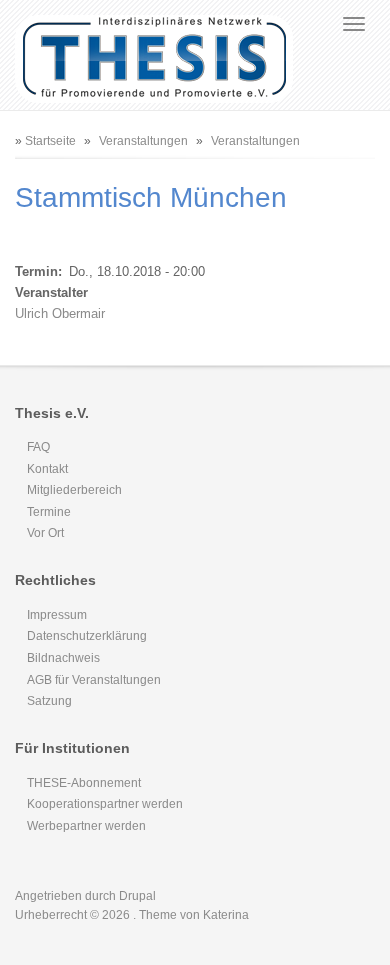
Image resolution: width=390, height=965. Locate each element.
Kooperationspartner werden (105, 804)
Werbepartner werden (86, 826)
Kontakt (47, 469)
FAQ (38, 447)
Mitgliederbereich (74, 490)
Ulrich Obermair (60, 313)
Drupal (137, 896)
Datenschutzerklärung (87, 636)
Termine (49, 512)
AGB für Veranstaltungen (94, 680)
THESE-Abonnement (84, 783)
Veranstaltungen (143, 141)
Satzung (49, 701)
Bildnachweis (63, 658)
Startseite (50, 141)
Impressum (57, 615)
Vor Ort (45, 533)
